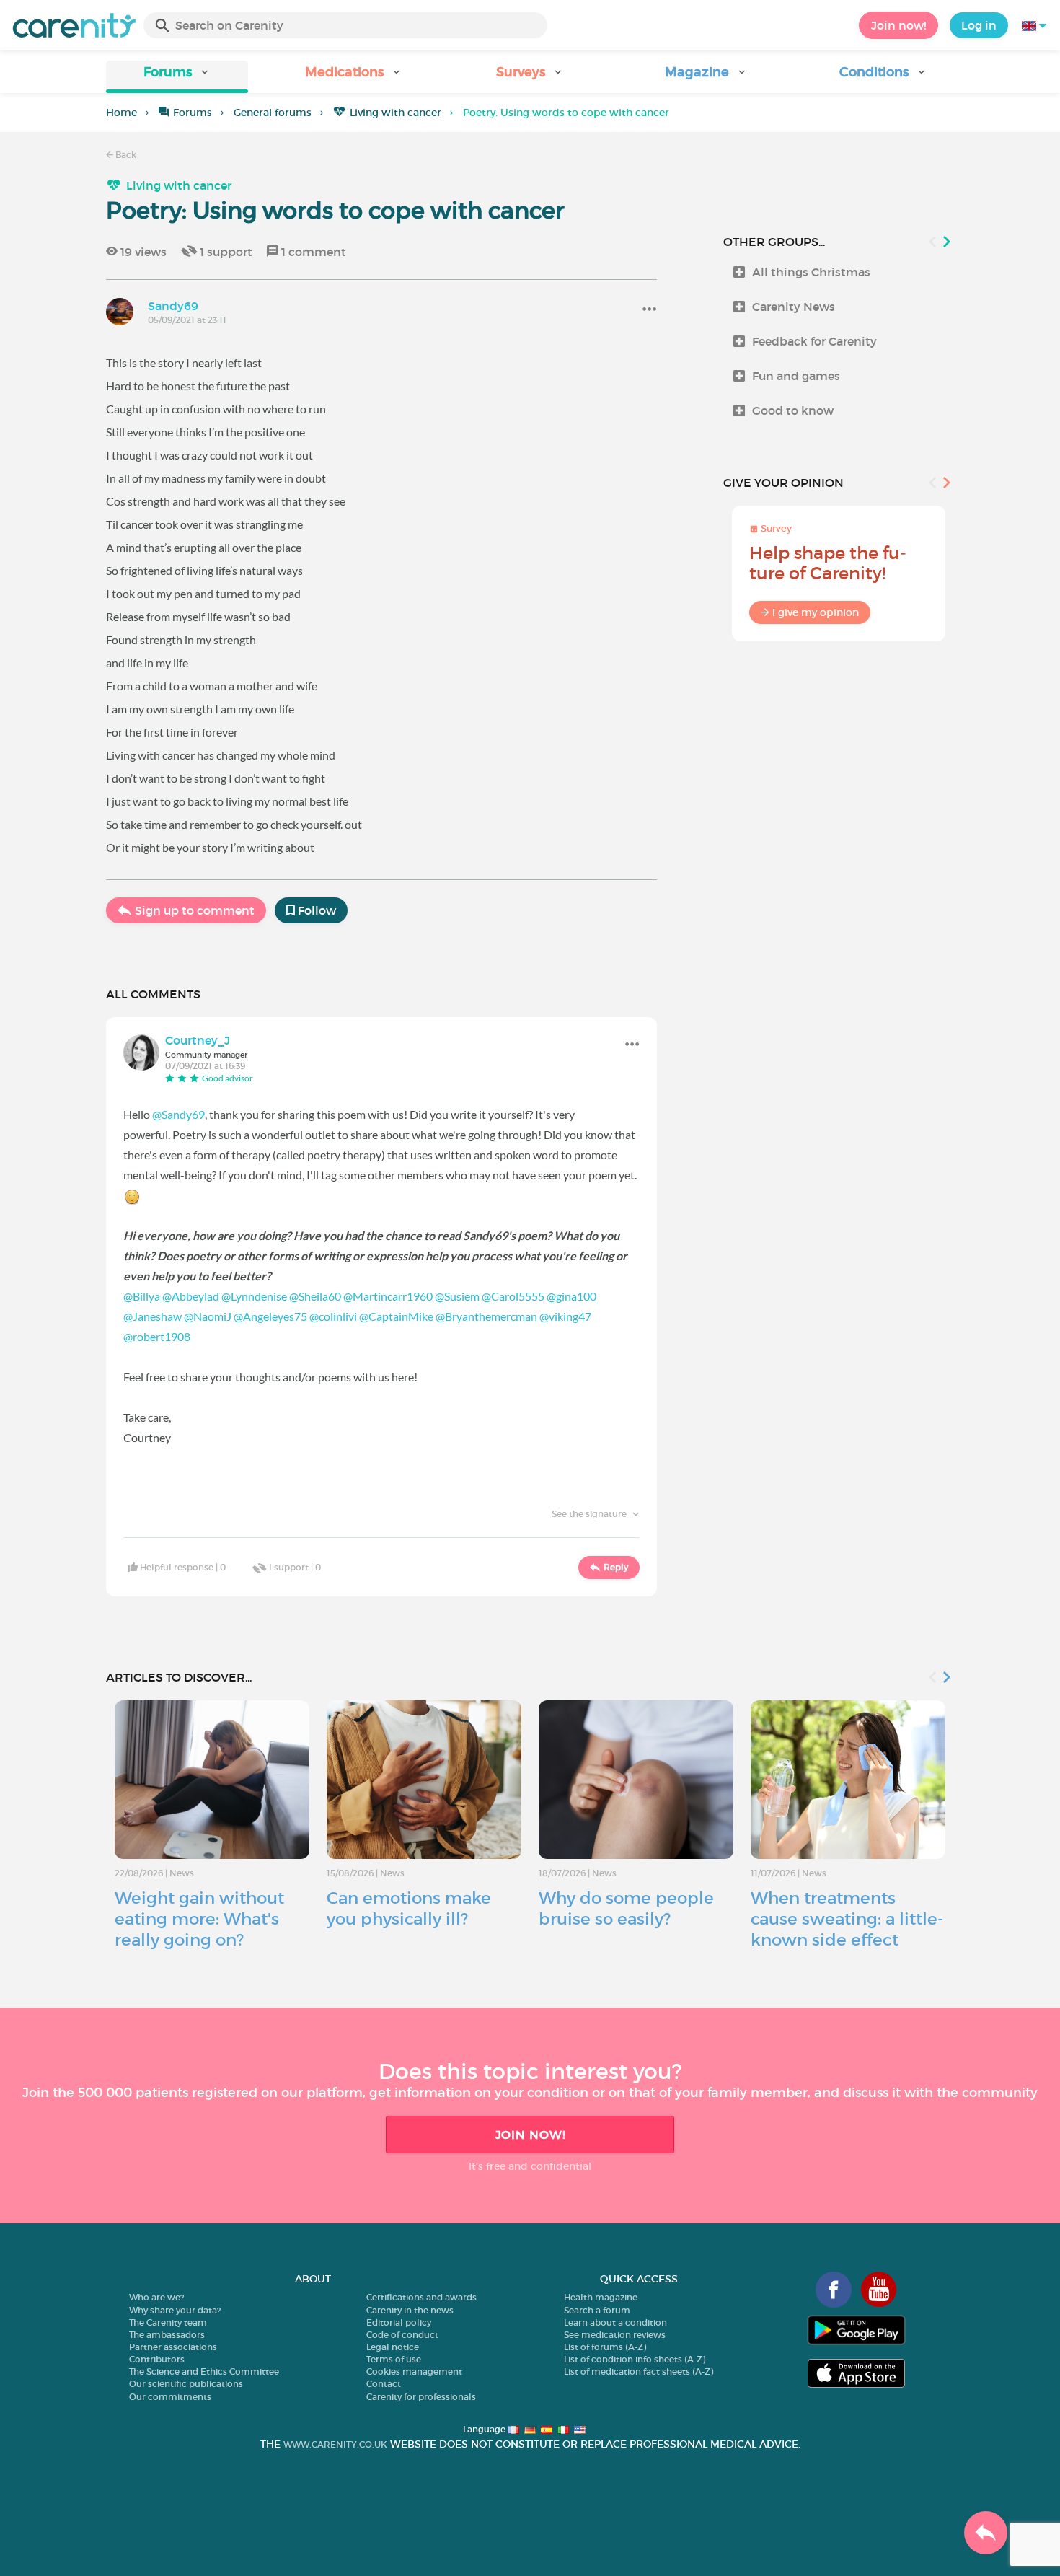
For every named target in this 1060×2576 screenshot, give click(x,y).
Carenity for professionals (421, 2397)
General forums (273, 113)
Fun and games (796, 376)
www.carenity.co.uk (335, 2444)
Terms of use (394, 2359)
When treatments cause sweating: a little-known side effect (847, 1919)
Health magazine (601, 2297)
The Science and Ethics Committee (204, 2371)
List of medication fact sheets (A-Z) (639, 2371)
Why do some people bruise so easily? (626, 1908)
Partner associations (173, 2347)
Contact (384, 2384)
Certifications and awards (421, 2297)
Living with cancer (396, 113)
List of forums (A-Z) (605, 2347)
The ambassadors (167, 2335)
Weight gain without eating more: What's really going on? (199, 1919)
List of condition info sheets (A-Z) (635, 2359)
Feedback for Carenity (814, 341)
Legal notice (393, 2347)
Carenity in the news (410, 2310)
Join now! (898, 25)
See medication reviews (615, 2335)
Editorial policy (399, 2322)
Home (122, 113)
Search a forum (597, 2310)
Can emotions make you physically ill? (409, 1908)
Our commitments (170, 2397)
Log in (979, 25)
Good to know (793, 410)
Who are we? (156, 2297)
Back (125, 155)
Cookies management (414, 2371)
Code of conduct (402, 2335)
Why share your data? (175, 2310)
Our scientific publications (186, 2384)
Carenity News (794, 307)
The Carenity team (168, 2322)
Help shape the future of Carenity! (828, 563)
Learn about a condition (615, 2322)
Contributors (157, 2359)
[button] (177, 77)
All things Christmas (811, 272)
